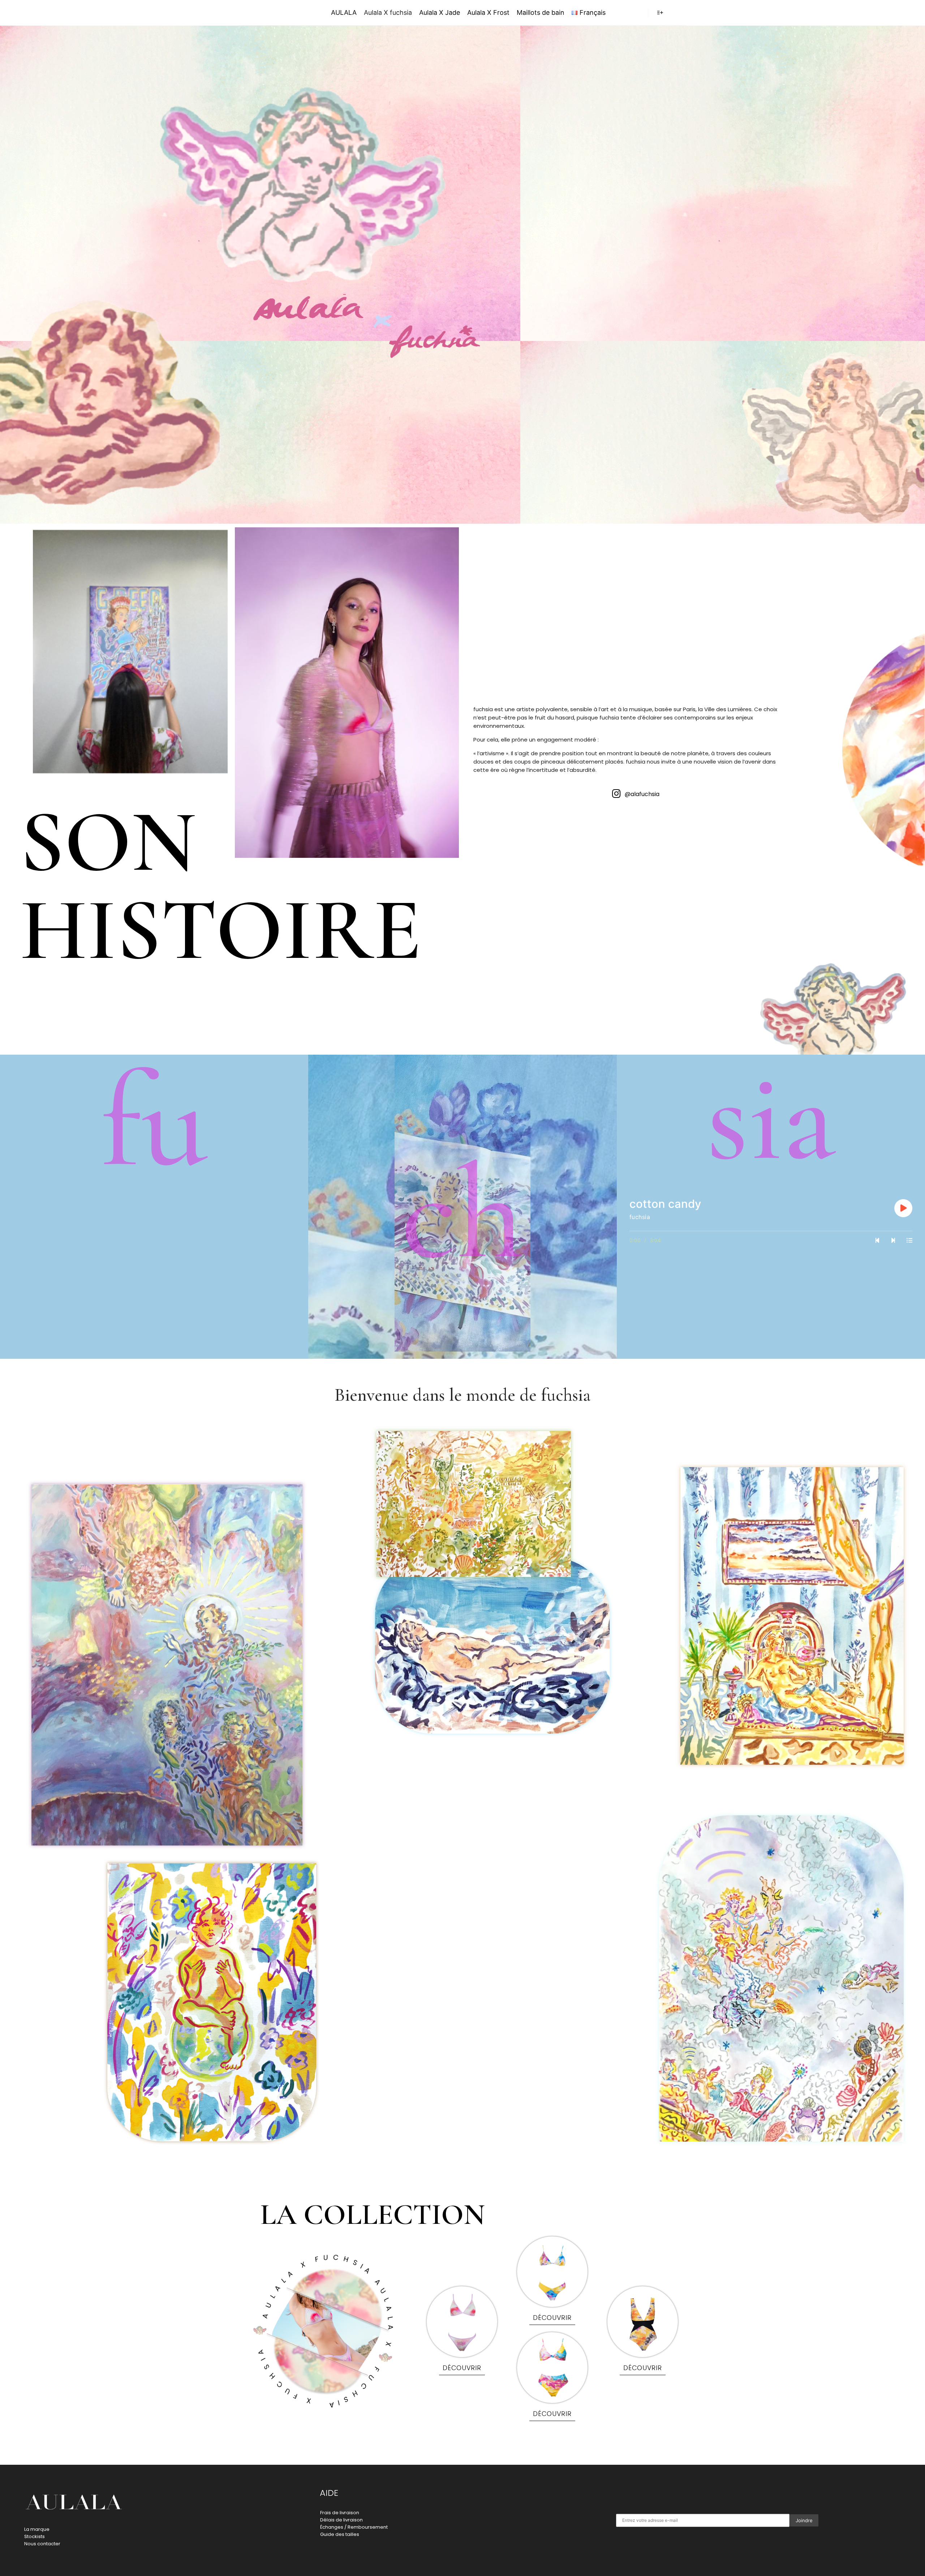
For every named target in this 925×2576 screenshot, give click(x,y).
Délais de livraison (341, 2520)
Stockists (35, 2536)
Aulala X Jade (440, 12)
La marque (37, 2529)
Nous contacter (42, 2544)
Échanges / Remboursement (354, 2527)
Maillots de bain (541, 12)
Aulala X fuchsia (388, 12)
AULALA (272, 12)
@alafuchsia (642, 794)
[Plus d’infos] (660, 13)
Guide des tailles (340, 2534)
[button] (462, 2370)
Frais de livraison (340, 2513)
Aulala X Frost (488, 12)
